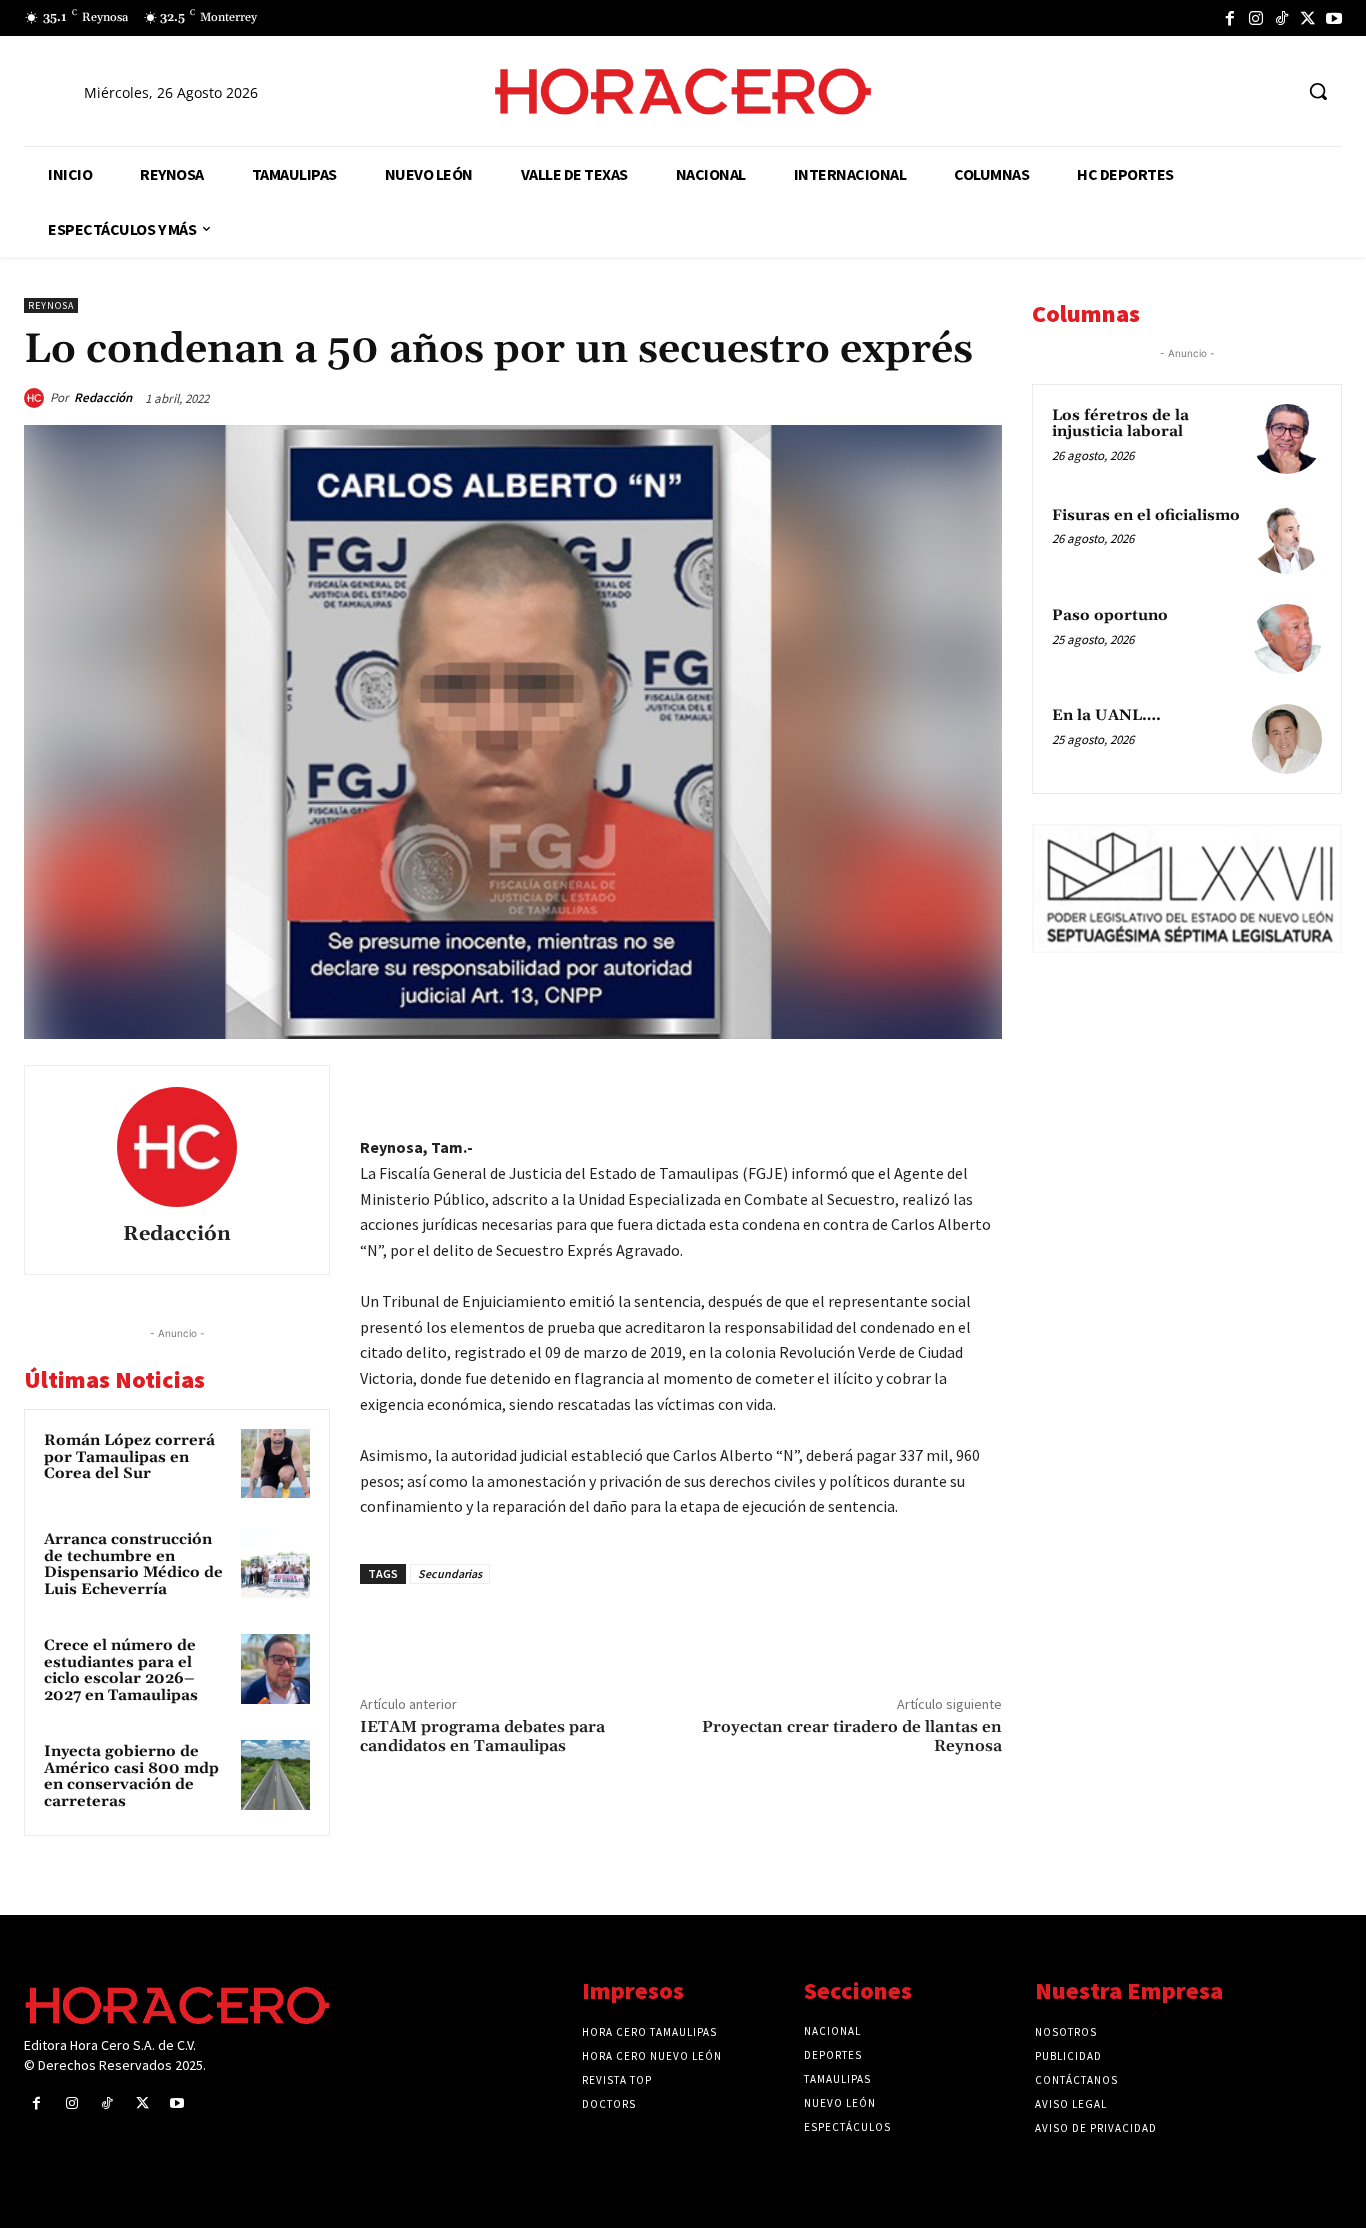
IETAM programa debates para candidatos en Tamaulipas (482, 1736)
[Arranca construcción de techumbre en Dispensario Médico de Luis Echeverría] (275, 1562)
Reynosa (51, 305)
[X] (1308, 18)
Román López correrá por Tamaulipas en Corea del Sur (129, 1457)
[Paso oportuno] (1287, 639)
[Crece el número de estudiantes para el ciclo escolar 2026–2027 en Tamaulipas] (275, 1668)
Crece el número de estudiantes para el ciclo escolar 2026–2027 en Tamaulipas (121, 1670)
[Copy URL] (934, 1085)
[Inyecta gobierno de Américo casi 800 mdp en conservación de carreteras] (275, 1774)
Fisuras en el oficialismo (1146, 515)
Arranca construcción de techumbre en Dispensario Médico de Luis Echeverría (133, 1564)
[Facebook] (1230, 18)
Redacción (103, 397)
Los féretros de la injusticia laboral (1120, 424)
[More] (981, 1085)
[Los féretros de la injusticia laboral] (1287, 439)
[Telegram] (888, 1085)
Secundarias (450, 1573)
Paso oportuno (1110, 615)
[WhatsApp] (842, 1085)
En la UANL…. (1106, 715)
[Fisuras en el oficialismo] (1287, 539)
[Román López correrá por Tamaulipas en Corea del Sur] (275, 1463)
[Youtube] (1334, 18)
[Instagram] (1256, 18)
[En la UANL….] (1287, 739)
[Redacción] (37, 398)
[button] (1318, 91)
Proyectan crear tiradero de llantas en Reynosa (852, 1736)
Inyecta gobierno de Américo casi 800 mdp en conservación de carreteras (131, 1776)
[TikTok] (1282, 18)
